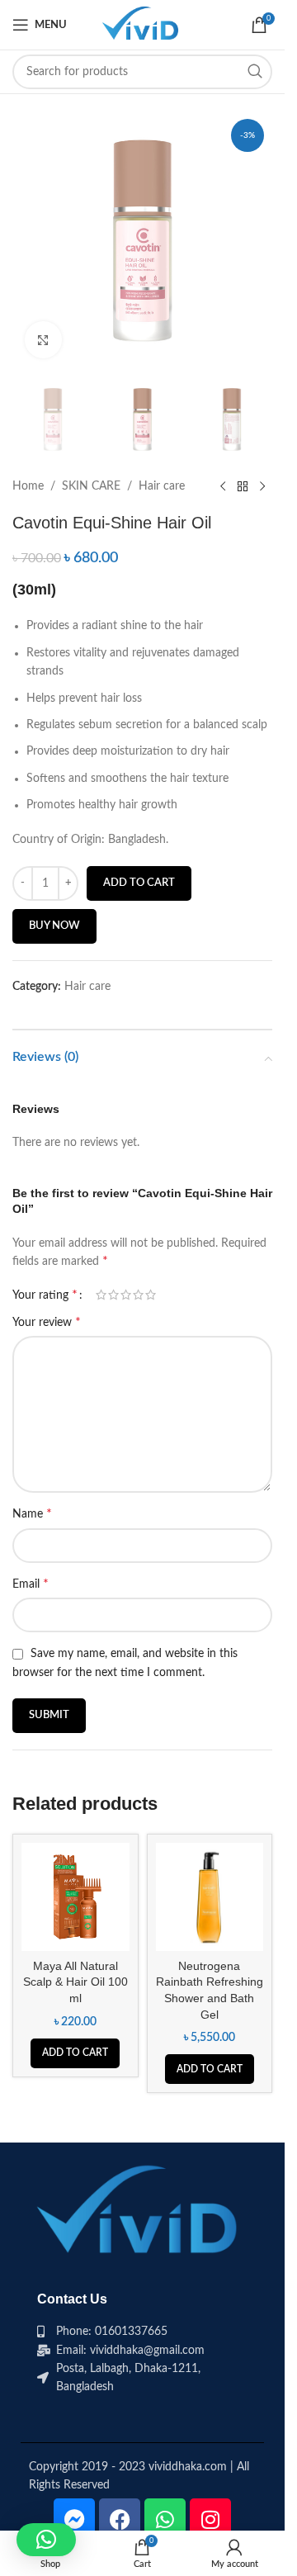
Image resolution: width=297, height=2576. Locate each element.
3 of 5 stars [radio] (126, 1295)
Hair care (162, 486)
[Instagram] (210, 2519)
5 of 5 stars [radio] (151, 1295)
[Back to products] (243, 486)
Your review (47, 1322)
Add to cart (139, 883)
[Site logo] (142, 25)
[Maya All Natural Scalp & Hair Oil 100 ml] (75, 1897)
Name (32, 1513)
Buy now (54, 926)
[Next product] (262, 486)
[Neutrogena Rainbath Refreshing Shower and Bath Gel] (210, 1897)
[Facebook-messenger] (74, 2519)
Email (31, 1584)
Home (28, 486)
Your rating (45, 1295)
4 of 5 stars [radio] (138, 1295)
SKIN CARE (91, 486)
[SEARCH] (255, 72)
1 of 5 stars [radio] (101, 1295)
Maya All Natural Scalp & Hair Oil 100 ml (75, 1982)
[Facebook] (120, 2519)
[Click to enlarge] (43, 340)
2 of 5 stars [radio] (113, 1295)
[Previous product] (223, 486)
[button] (75, 2053)
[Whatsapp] (165, 2519)
